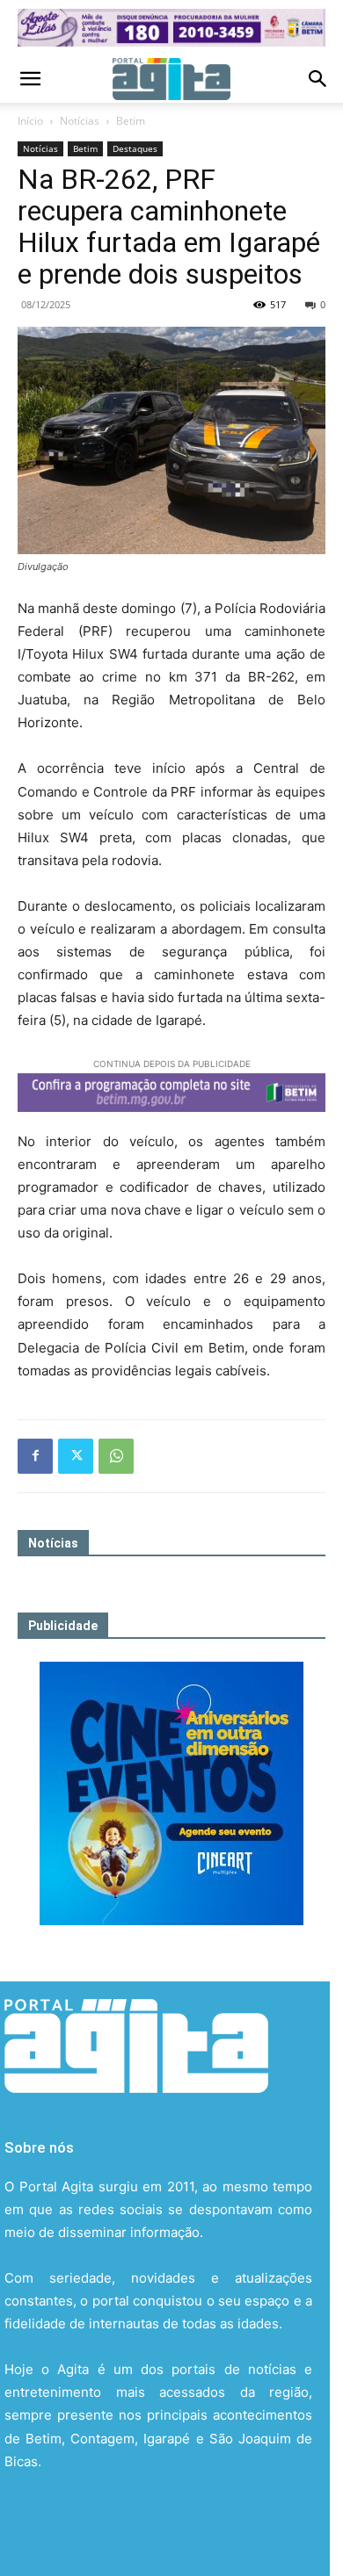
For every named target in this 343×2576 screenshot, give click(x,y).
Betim (131, 121)
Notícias (80, 121)
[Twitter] (76, 1456)
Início (30, 121)
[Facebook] (35, 1456)
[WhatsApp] (116, 1456)
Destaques (135, 148)
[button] (30, 79)
